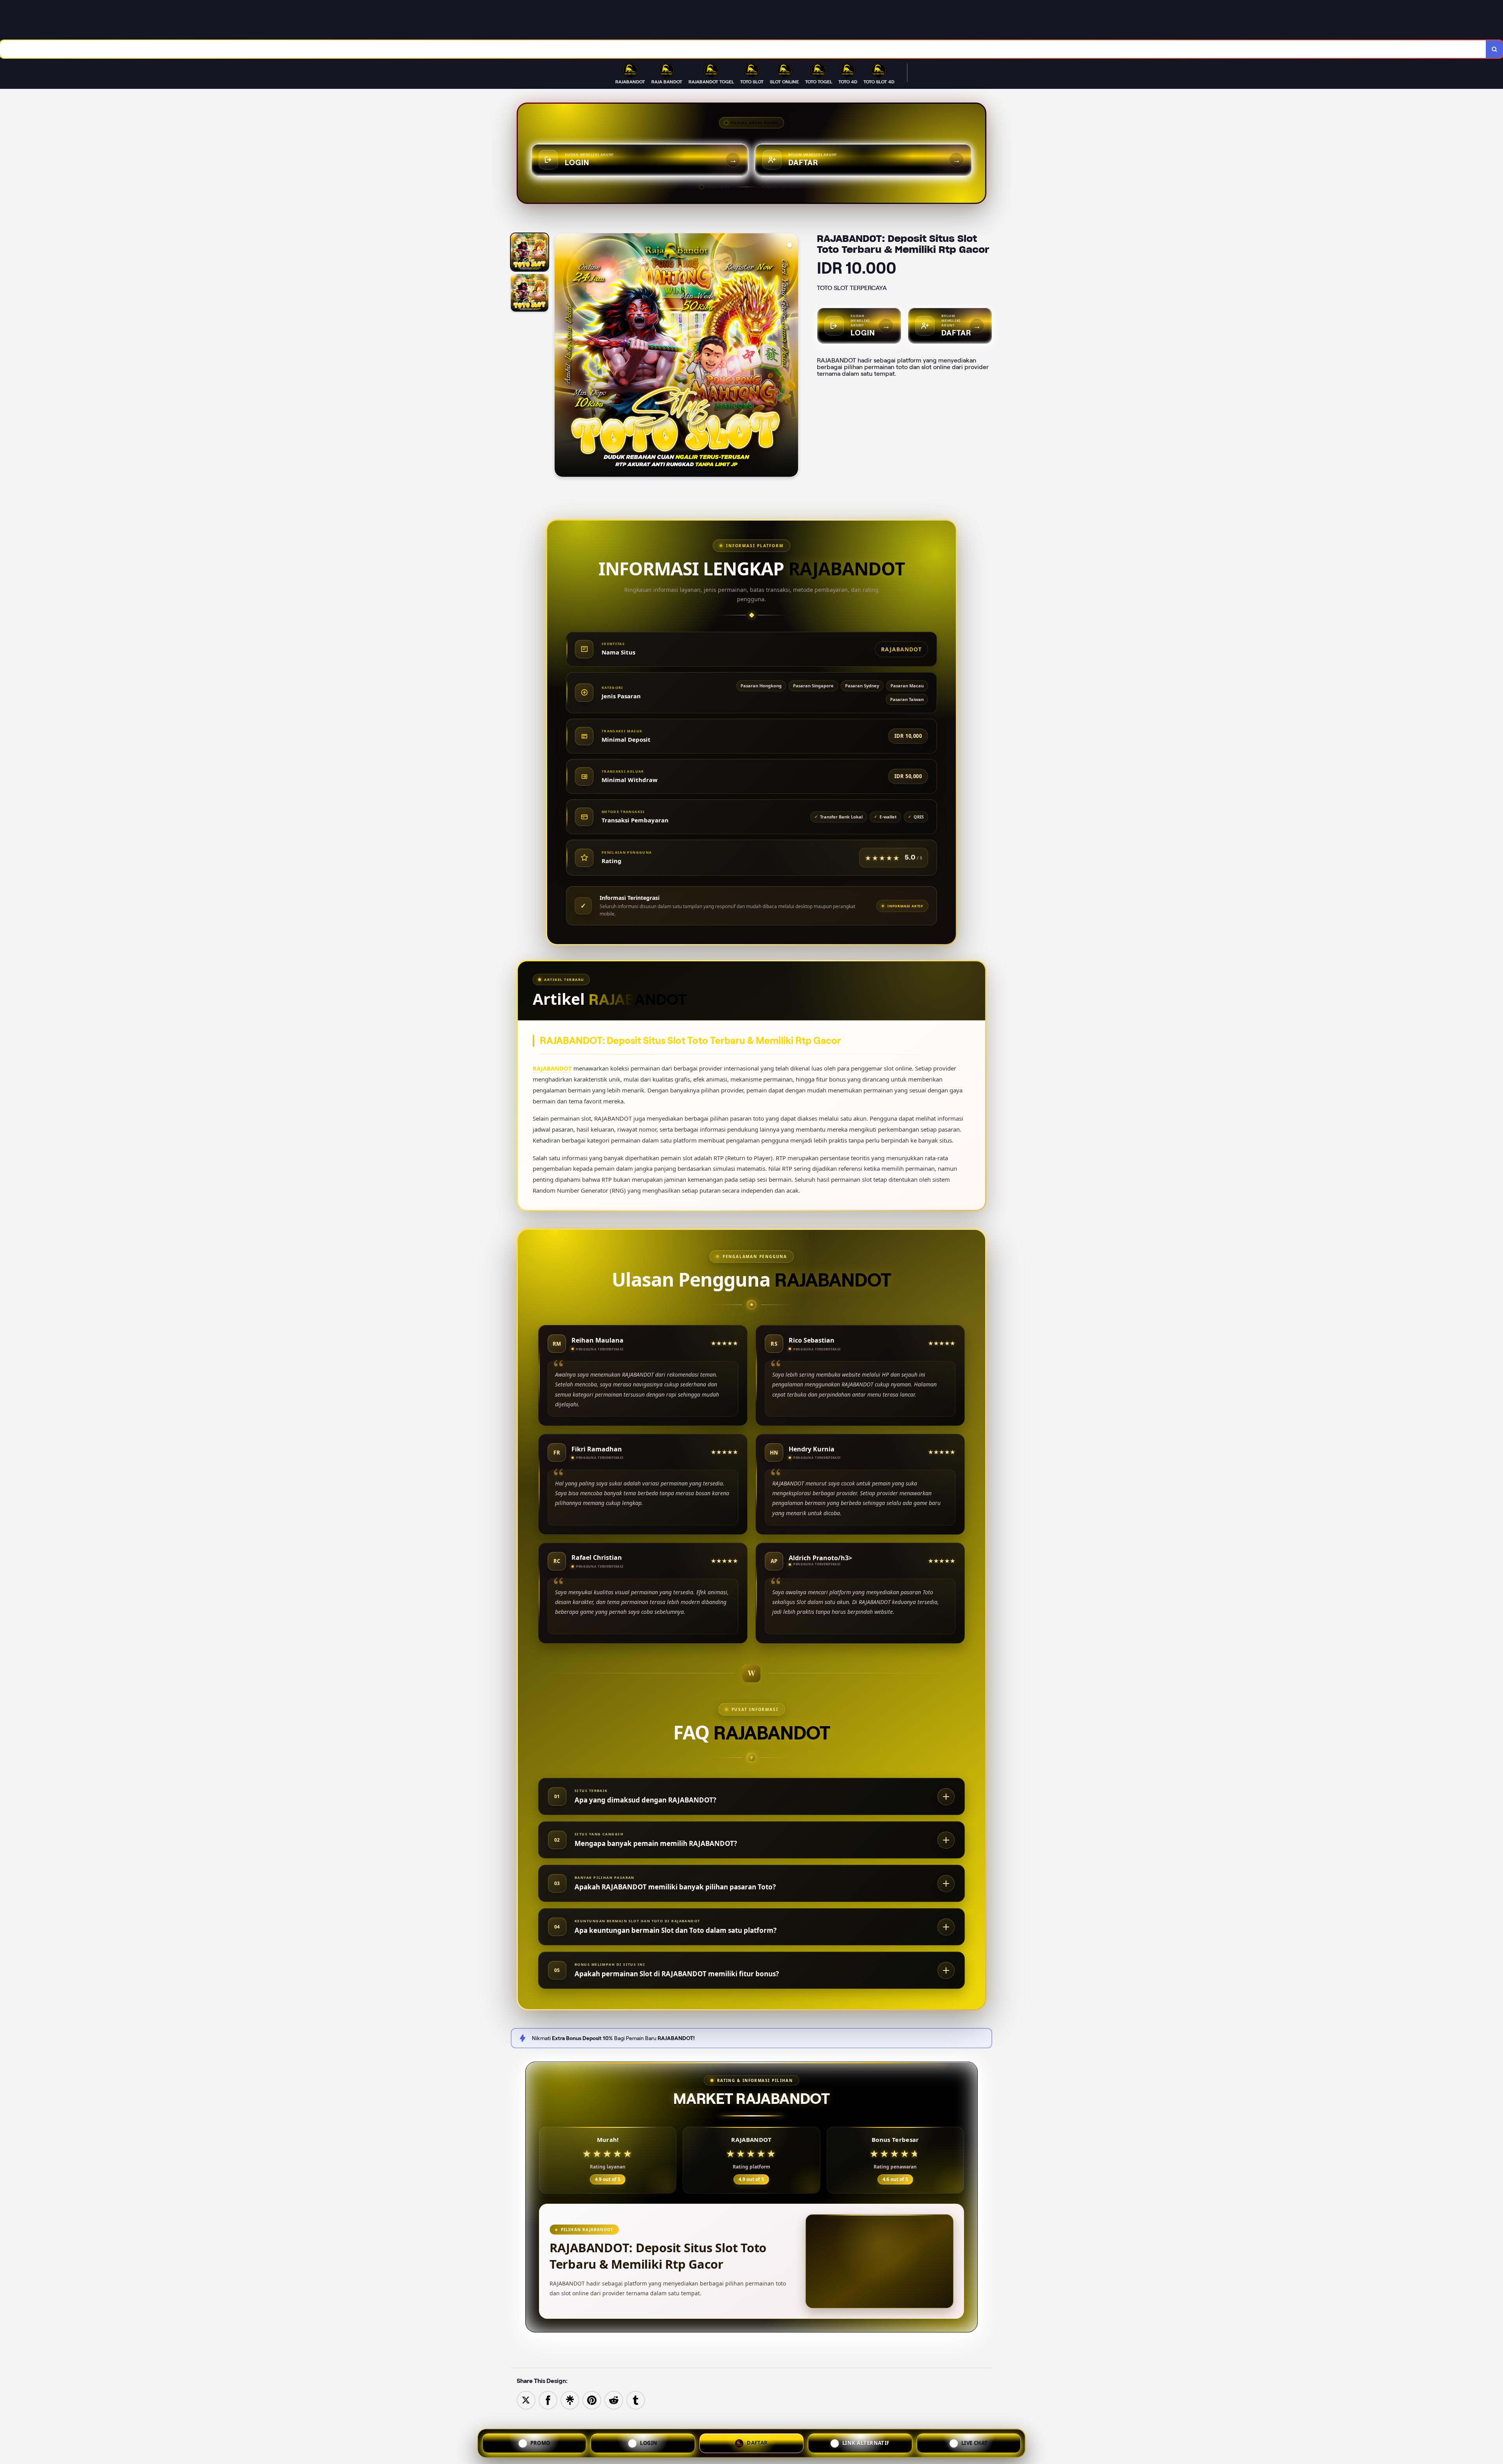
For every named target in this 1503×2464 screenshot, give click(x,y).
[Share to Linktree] (570, 2400)
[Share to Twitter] (526, 2400)
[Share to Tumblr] (636, 2400)
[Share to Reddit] (614, 2400)
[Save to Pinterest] (592, 2400)
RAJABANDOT (552, 1068)
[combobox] (743, 49)
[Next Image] (792, 356)
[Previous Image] (561, 356)
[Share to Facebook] (548, 2400)
